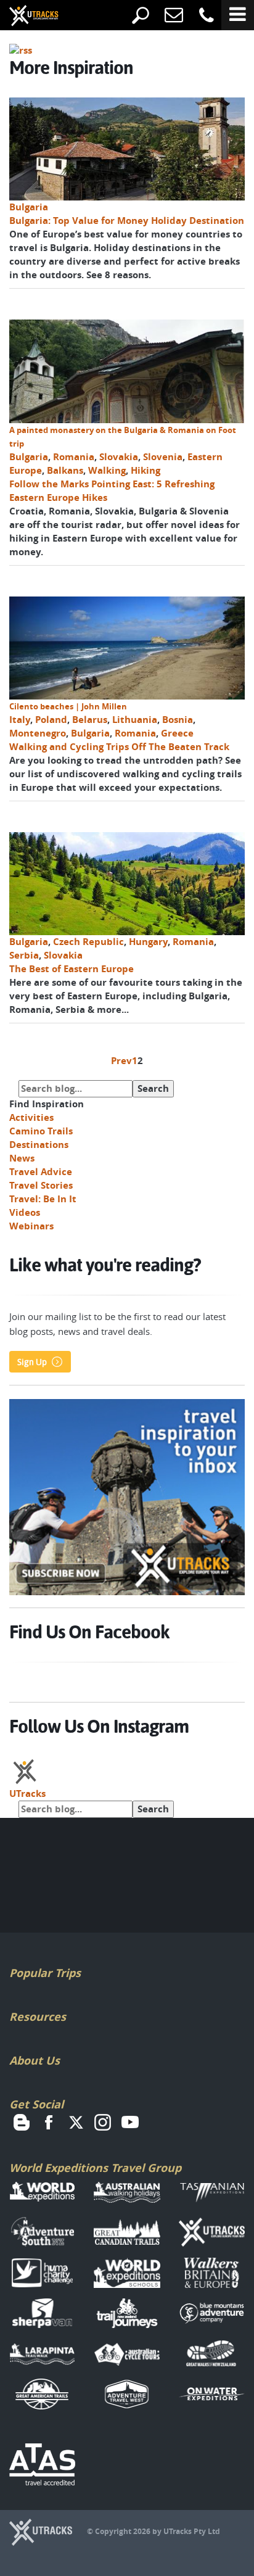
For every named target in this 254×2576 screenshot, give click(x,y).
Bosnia (178, 720)
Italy (20, 720)
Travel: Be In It (43, 1199)
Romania (74, 457)
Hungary (148, 942)
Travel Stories (41, 1185)
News (22, 1158)
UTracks (27, 1794)
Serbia (24, 955)
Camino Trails (41, 1131)
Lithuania (135, 720)
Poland (51, 720)
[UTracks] (25, 17)
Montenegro (38, 733)
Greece (177, 733)
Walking (107, 470)
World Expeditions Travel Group (95, 2168)
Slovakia (119, 457)
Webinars (31, 1226)
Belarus (90, 720)
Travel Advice (41, 1172)
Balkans (65, 470)
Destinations (39, 1145)
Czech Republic (88, 942)
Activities (31, 1117)
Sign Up (32, 1362)
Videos (25, 1212)
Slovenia (163, 457)
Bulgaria (29, 207)
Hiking (145, 470)
